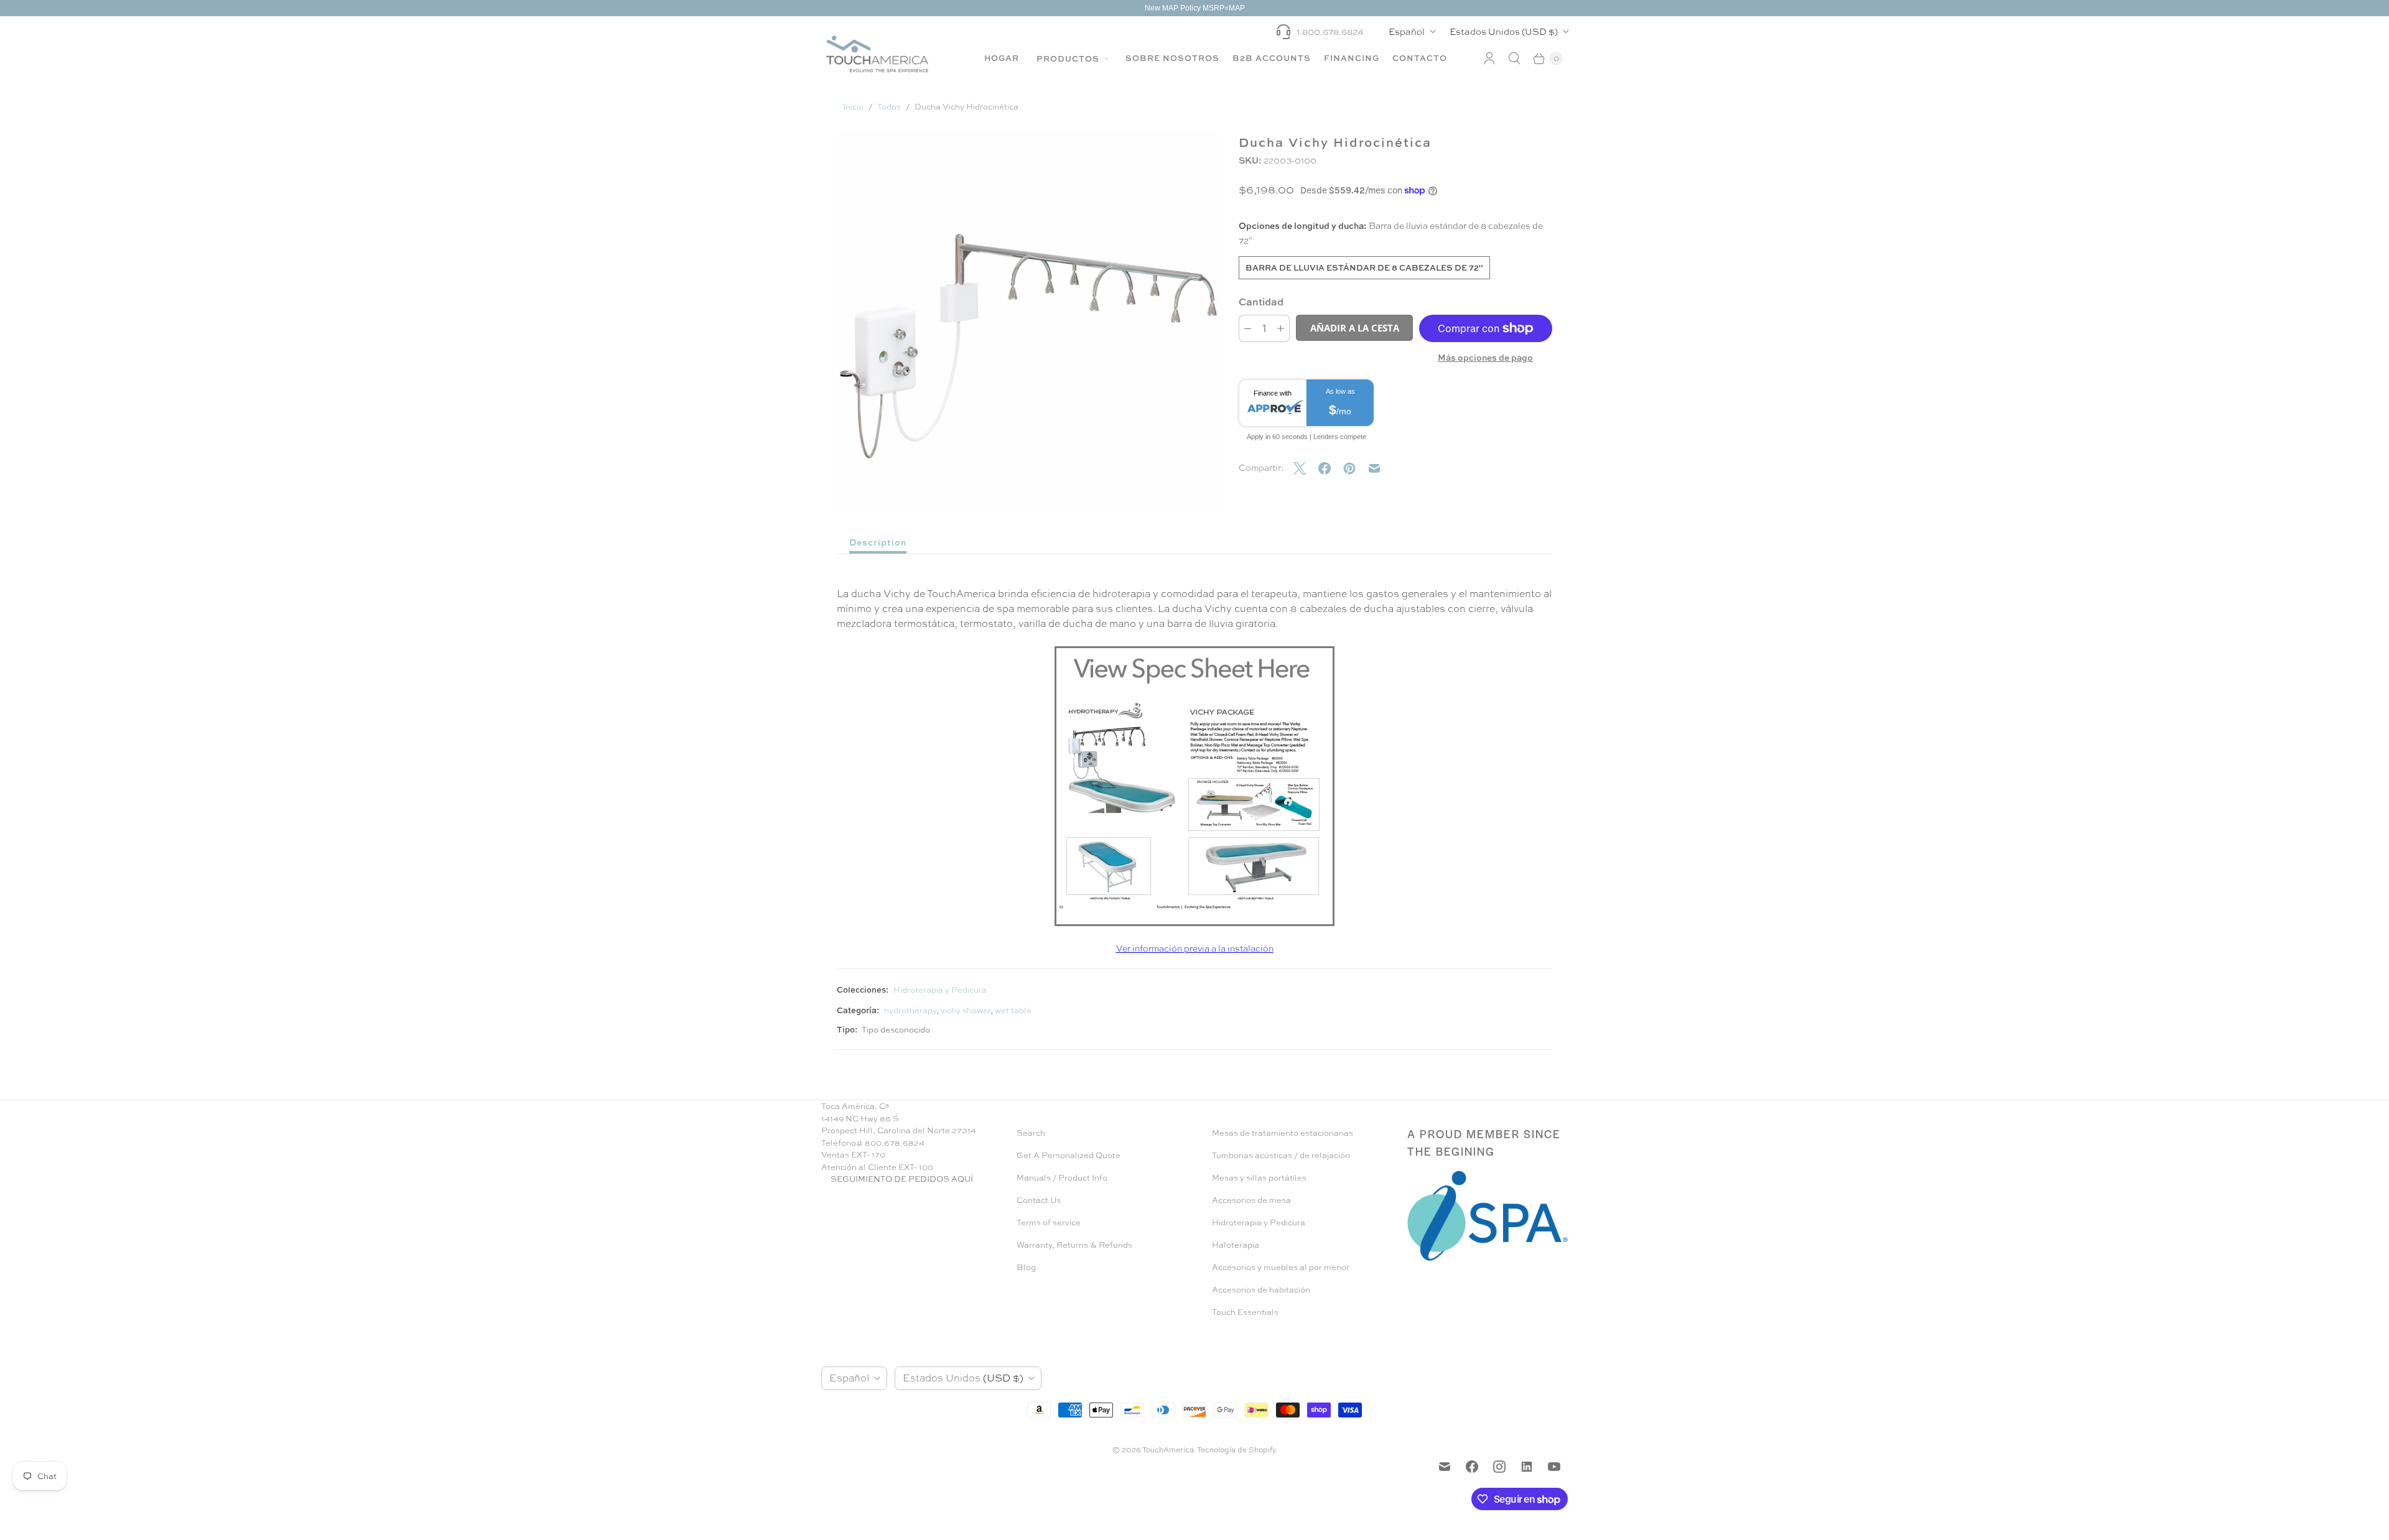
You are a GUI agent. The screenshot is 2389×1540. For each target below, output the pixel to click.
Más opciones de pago (1485, 357)
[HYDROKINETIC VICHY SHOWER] (1028, 322)
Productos (1069, 58)
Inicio (853, 107)
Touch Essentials (1245, 1312)
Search (1031, 1133)
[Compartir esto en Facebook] (1331, 468)
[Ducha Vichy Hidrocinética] (1194, 786)
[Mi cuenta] (1489, 58)
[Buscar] (1514, 58)
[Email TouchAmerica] (1445, 1467)
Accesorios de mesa (1251, 1200)
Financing (1352, 58)
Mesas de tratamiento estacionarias (1283, 1133)
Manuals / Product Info (1062, 1178)
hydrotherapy (910, 1010)
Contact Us (1039, 1200)
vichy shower (966, 1010)
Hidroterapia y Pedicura (940, 990)
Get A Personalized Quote (1069, 1155)
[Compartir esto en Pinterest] (1356, 468)
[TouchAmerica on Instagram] (1499, 1467)
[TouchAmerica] (877, 54)
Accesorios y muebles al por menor (1281, 1267)
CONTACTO (1420, 58)
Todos (889, 107)
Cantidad (1261, 302)
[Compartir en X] (1306, 468)
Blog (1026, 1267)
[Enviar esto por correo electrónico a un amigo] (1381, 468)
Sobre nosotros (1172, 58)
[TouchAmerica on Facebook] (1472, 1467)
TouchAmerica (1168, 1450)
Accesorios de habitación (1261, 1290)
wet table (1013, 1010)
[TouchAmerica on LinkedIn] (1527, 1467)
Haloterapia (1236, 1245)
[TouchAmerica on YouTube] (1554, 1467)
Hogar (1002, 58)
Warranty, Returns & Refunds (1074, 1245)
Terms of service (1049, 1222)
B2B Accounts (1272, 58)
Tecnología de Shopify (1237, 1450)
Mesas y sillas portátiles (1259, 1178)
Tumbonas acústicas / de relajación (1281, 1155)
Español (1407, 31)
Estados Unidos (1504, 31)
